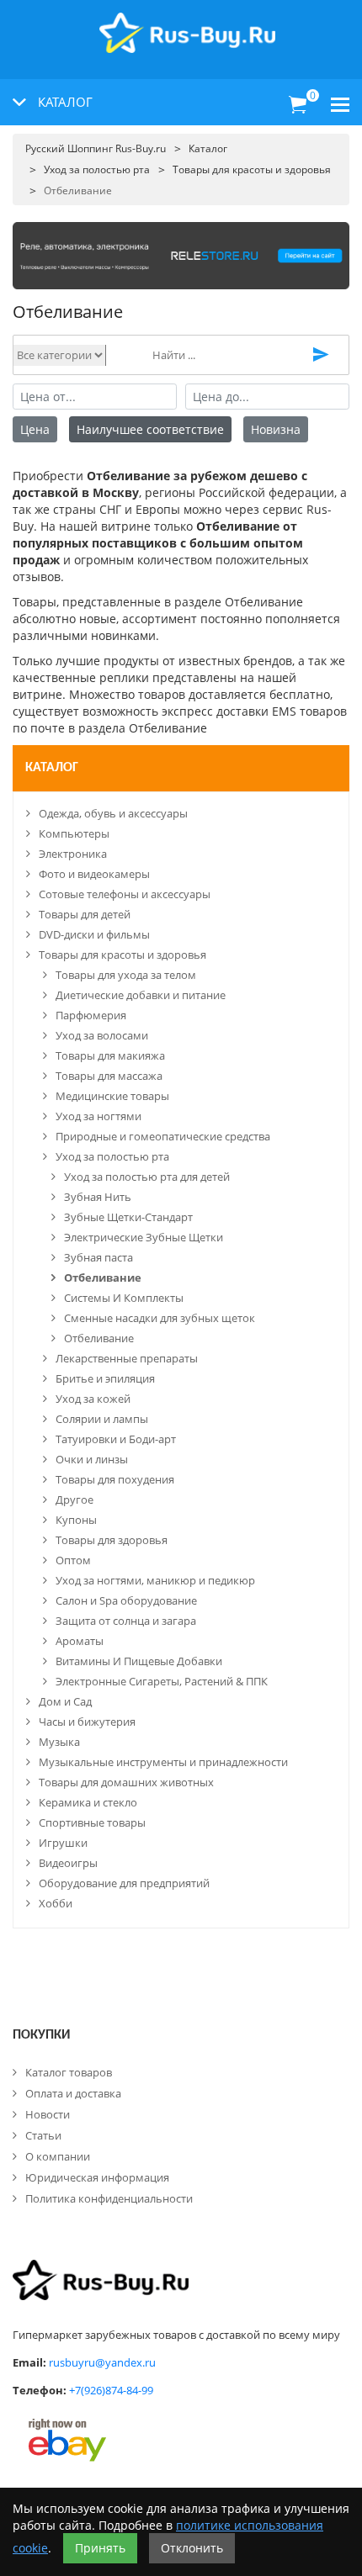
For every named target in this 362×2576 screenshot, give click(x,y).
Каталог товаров (69, 2072)
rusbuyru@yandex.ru (102, 2362)
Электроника (73, 854)
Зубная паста (98, 1257)
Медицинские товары (112, 1096)
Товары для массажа (109, 1076)
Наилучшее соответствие (150, 429)
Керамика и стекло (88, 1802)
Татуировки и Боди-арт (116, 1439)
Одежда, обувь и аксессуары (113, 813)
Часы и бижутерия (87, 1722)
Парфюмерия (91, 1015)
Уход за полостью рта (112, 1156)
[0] (298, 105)
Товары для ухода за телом (126, 975)
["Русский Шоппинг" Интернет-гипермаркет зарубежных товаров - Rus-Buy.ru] (187, 24)
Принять (100, 2548)
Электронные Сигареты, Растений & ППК (162, 1681)
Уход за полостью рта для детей (147, 1177)
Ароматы (80, 1641)
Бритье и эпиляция (105, 1378)
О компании (58, 2156)
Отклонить (192, 2548)
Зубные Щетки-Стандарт (128, 1217)
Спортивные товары (92, 1822)
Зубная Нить (98, 1197)
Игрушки (63, 1843)
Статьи (43, 2135)
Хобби (56, 1903)
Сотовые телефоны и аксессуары (125, 894)
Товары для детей (85, 914)
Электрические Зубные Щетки (144, 1237)
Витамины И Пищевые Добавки (139, 1661)
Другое (75, 1500)
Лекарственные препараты (127, 1358)
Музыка (59, 1742)
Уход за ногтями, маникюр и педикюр (155, 1580)
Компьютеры (74, 833)
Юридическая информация (97, 2177)
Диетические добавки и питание (141, 995)
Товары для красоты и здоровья (122, 955)
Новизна (276, 429)
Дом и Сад (65, 1701)
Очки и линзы (92, 1459)
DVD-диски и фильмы (94, 934)
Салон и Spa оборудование (126, 1600)
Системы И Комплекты (124, 1298)
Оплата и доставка (73, 2093)
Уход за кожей (93, 1399)
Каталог (52, 768)
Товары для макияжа (110, 1055)
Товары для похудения (115, 1479)
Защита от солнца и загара (126, 1621)
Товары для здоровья (112, 1540)
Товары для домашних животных (126, 1782)
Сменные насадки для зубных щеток (160, 1318)
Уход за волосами (102, 1035)
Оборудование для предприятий (124, 1883)
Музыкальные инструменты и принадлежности (163, 1762)
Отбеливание (103, 1277)
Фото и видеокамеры (94, 874)
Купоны (76, 1520)
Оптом (73, 1560)
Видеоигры (68, 1863)
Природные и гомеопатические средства (163, 1136)
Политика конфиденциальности (109, 2198)
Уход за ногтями (98, 1116)
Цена (35, 429)
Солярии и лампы (102, 1419)
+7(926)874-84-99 (111, 2390)
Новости (48, 2114)
